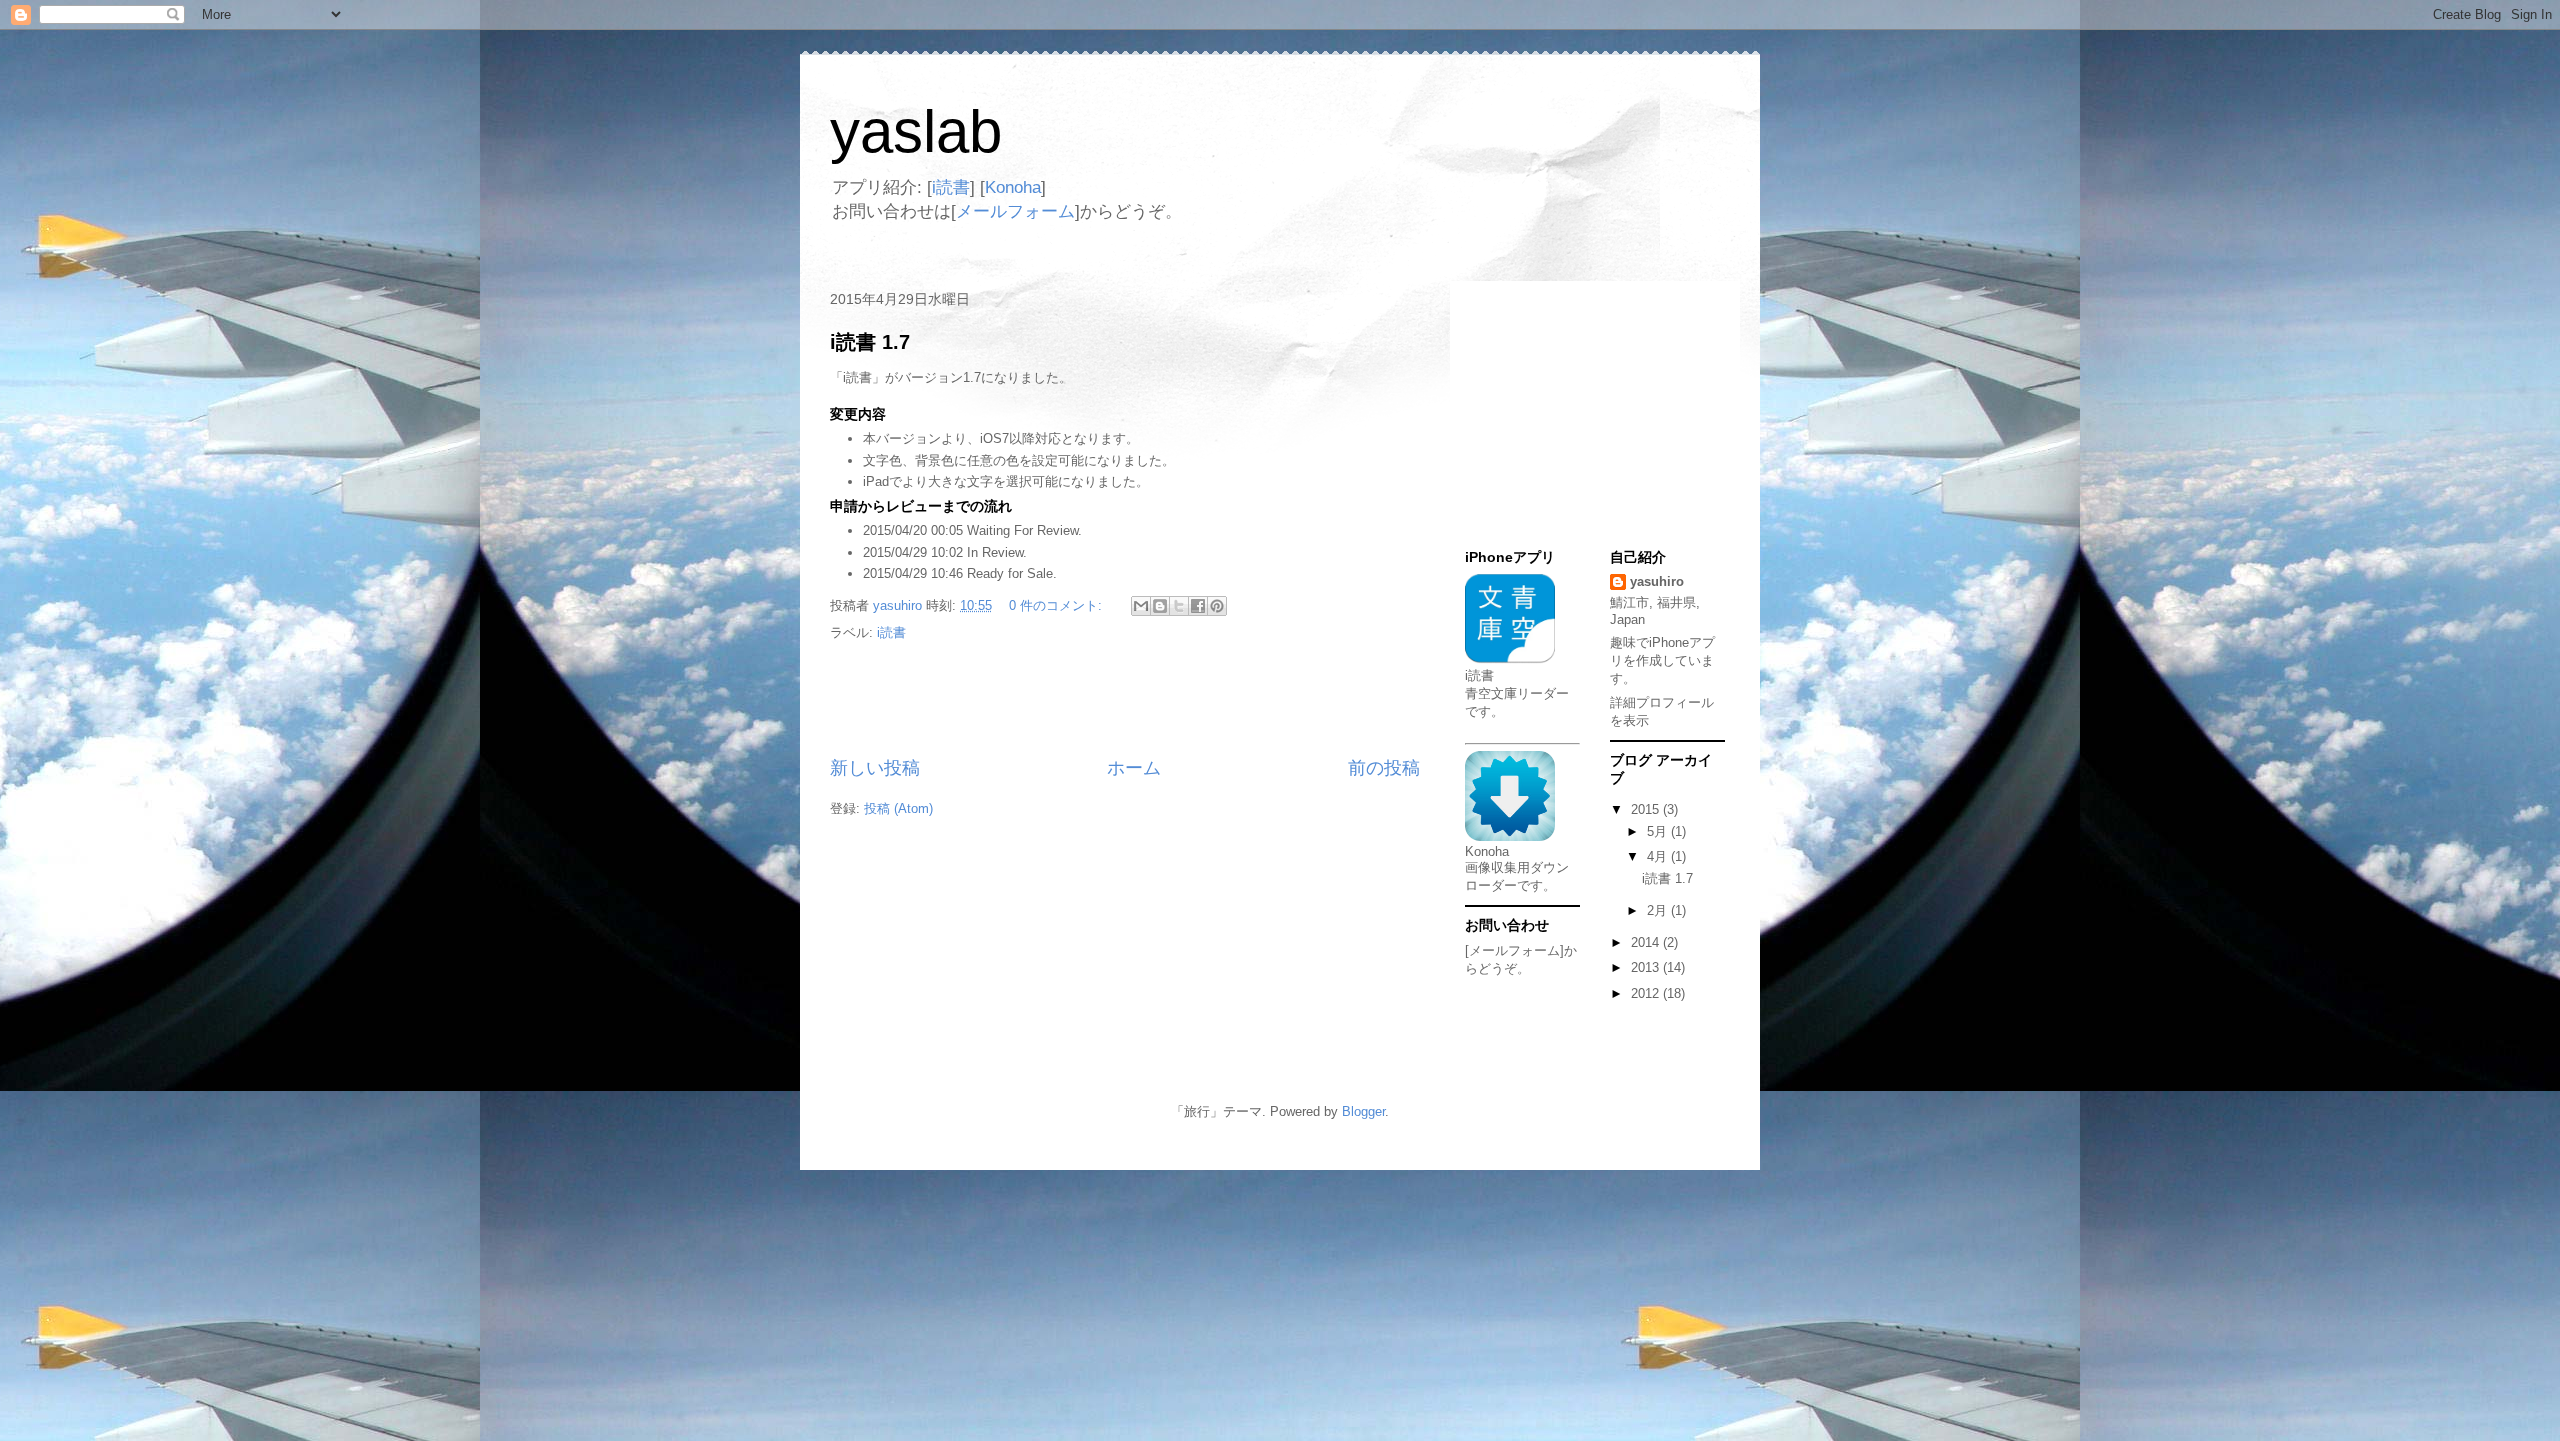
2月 (1659, 910)
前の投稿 (1384, 768)
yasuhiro (1657, 581)
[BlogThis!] (1160, 606)
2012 (1647, 993)
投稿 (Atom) (898, 808)
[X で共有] (1179, 606)
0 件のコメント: (1057, 605)
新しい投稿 (875, 768)
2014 (1647, 942)
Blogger (1363, 1111)
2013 (1647, 967)
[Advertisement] (1125, 700)
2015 (1647, 809)
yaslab (916, 131)
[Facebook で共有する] (1198, 606)
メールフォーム (1015, 211)
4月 (1659, 856)
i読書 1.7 (870, 342)
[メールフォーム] (1514, 950)
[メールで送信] (1141, 606)
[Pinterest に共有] (1217, 606)
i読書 (951, 187)
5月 (1659, 831)
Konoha (1013, 187)
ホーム (1134, 768)
